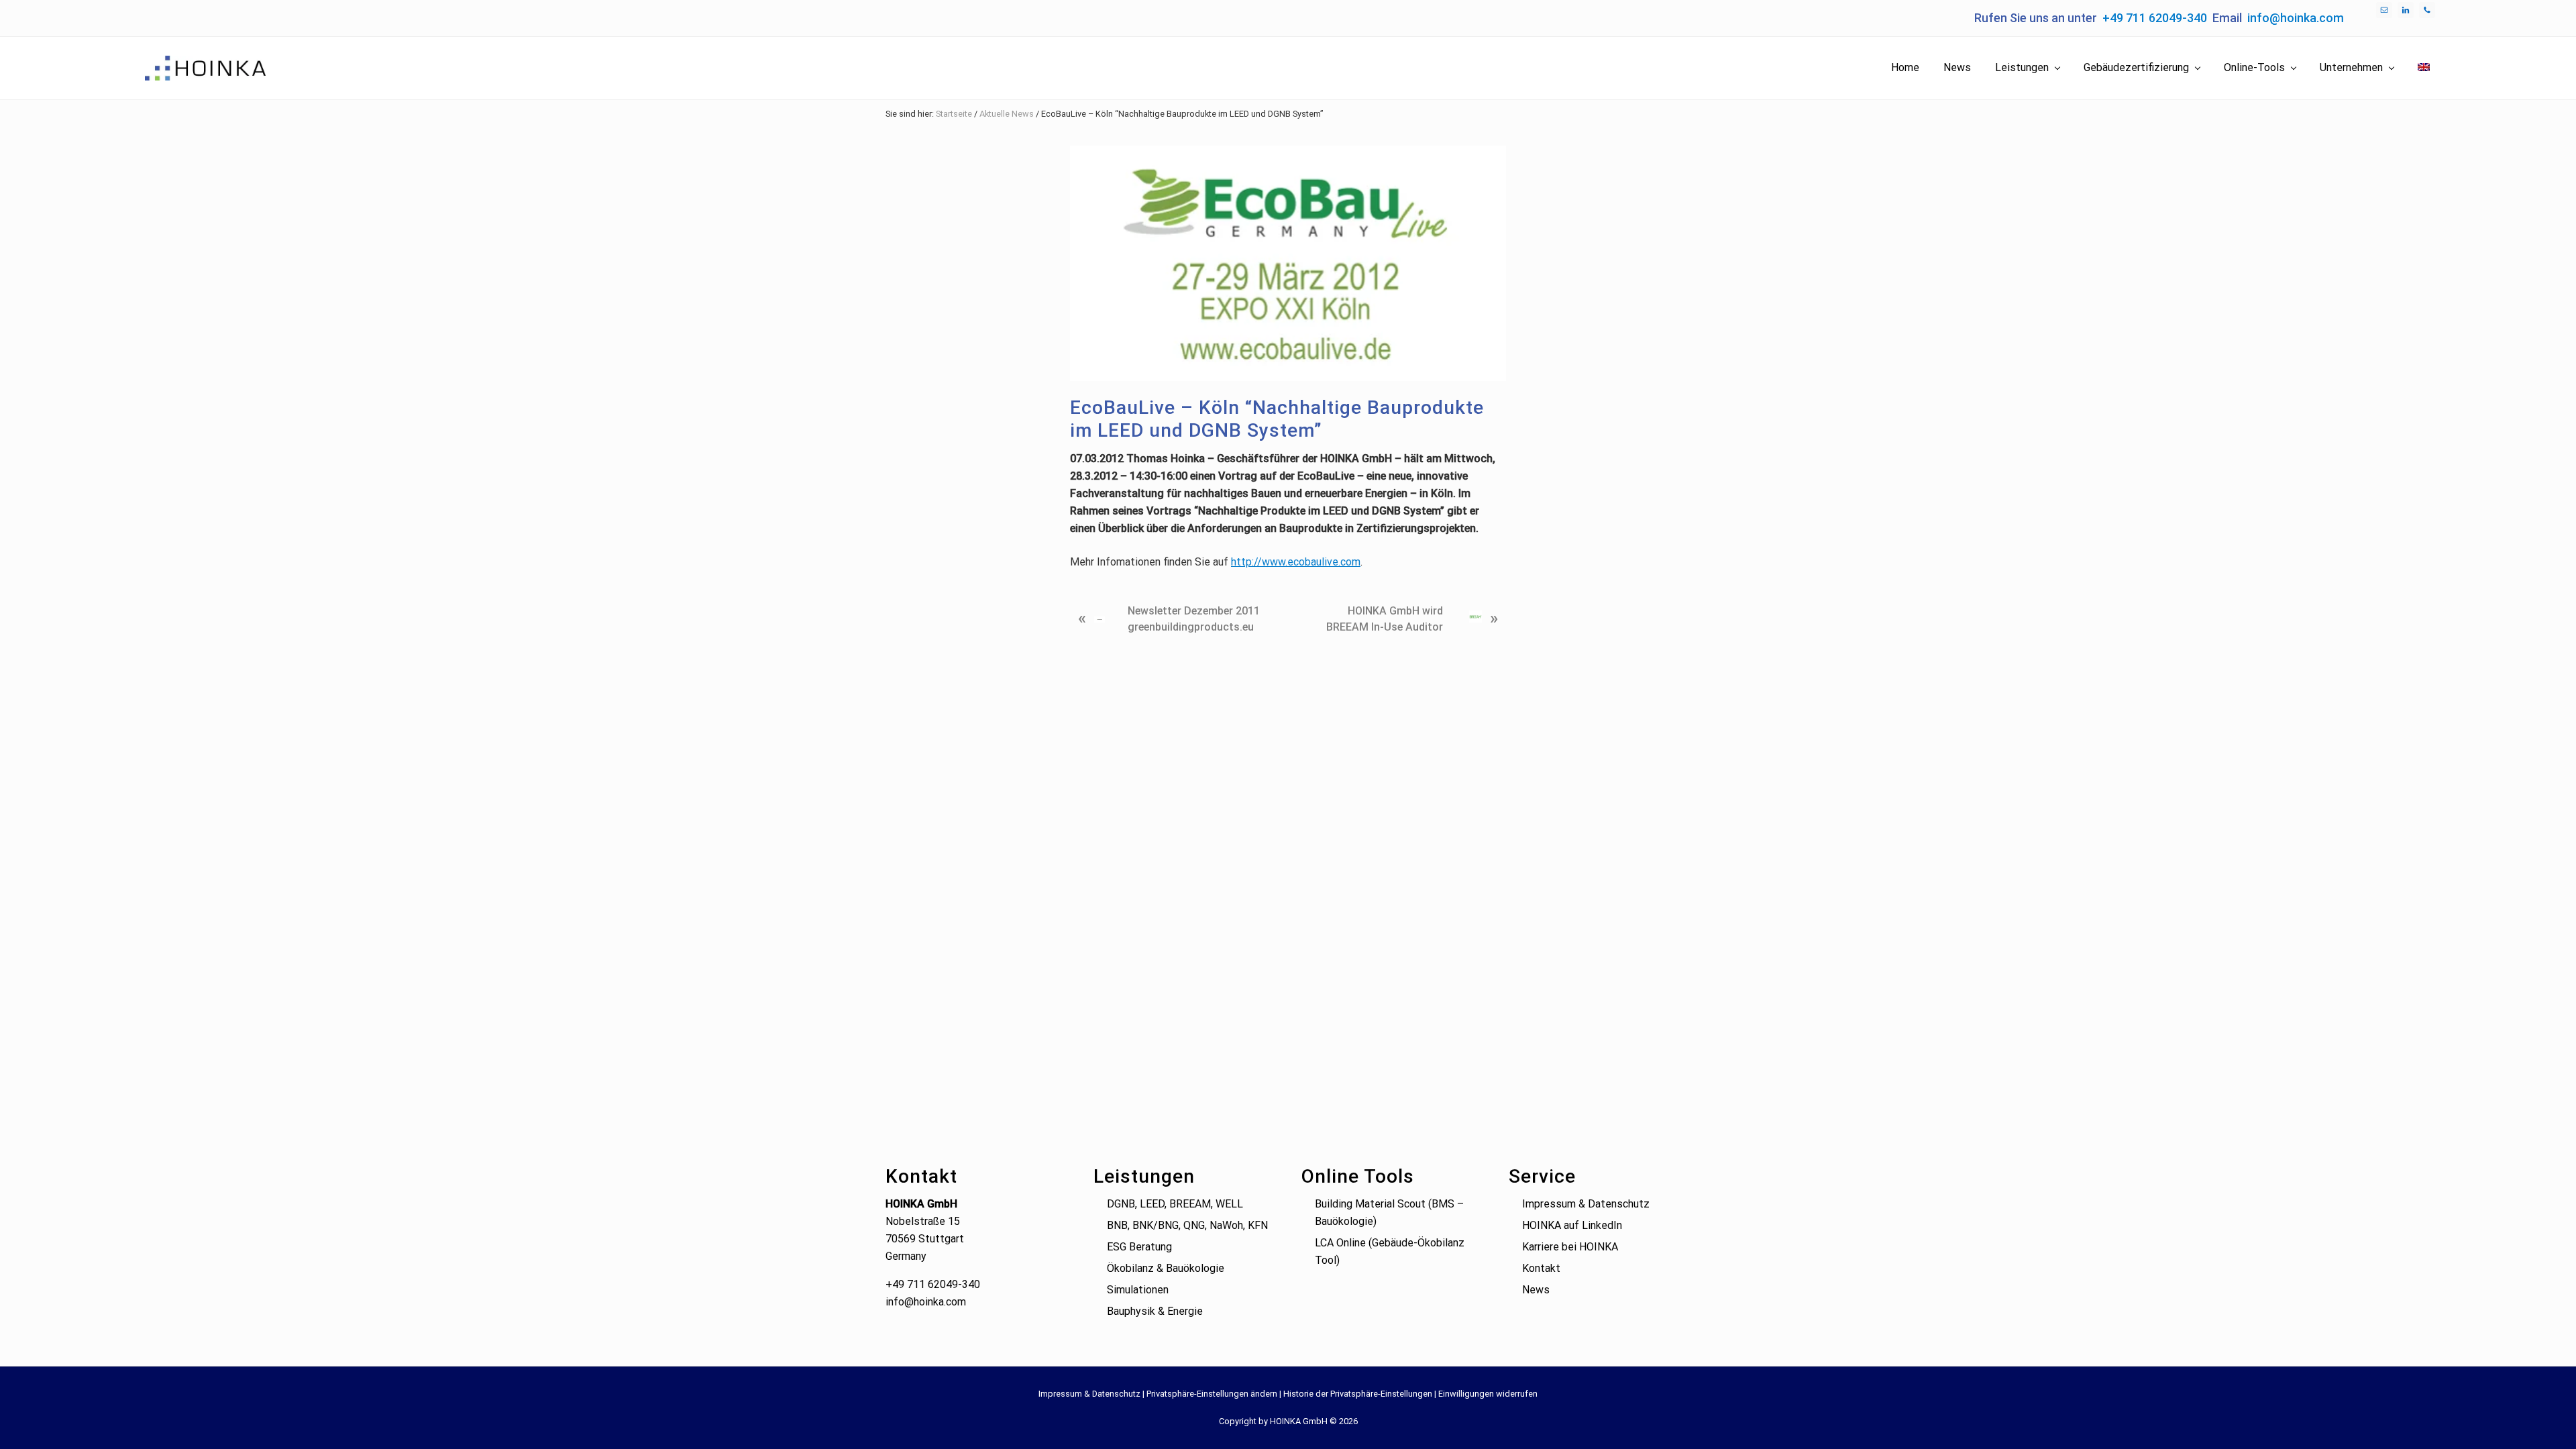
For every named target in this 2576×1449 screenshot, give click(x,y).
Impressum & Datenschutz (1586, 1204)
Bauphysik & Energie (1155, 1311)
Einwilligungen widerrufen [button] (1488, 1394)
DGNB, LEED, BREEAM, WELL (1175, 1204)
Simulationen (1138, 1290)
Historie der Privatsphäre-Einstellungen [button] (1358, 1394)
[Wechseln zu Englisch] (2424, 68)
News (1536, 1290)
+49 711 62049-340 (2155, 18)
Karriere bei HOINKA (1570, 1247)
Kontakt (1541, 1268)
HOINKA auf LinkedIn (1572, 1225)
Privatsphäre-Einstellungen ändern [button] (1212, 1394)
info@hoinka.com (2296, 18)
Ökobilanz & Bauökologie (1166, 1268)
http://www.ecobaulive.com (1296, 562)
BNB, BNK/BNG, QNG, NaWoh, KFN (1187, 1225)
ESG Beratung (1139, 1247)
